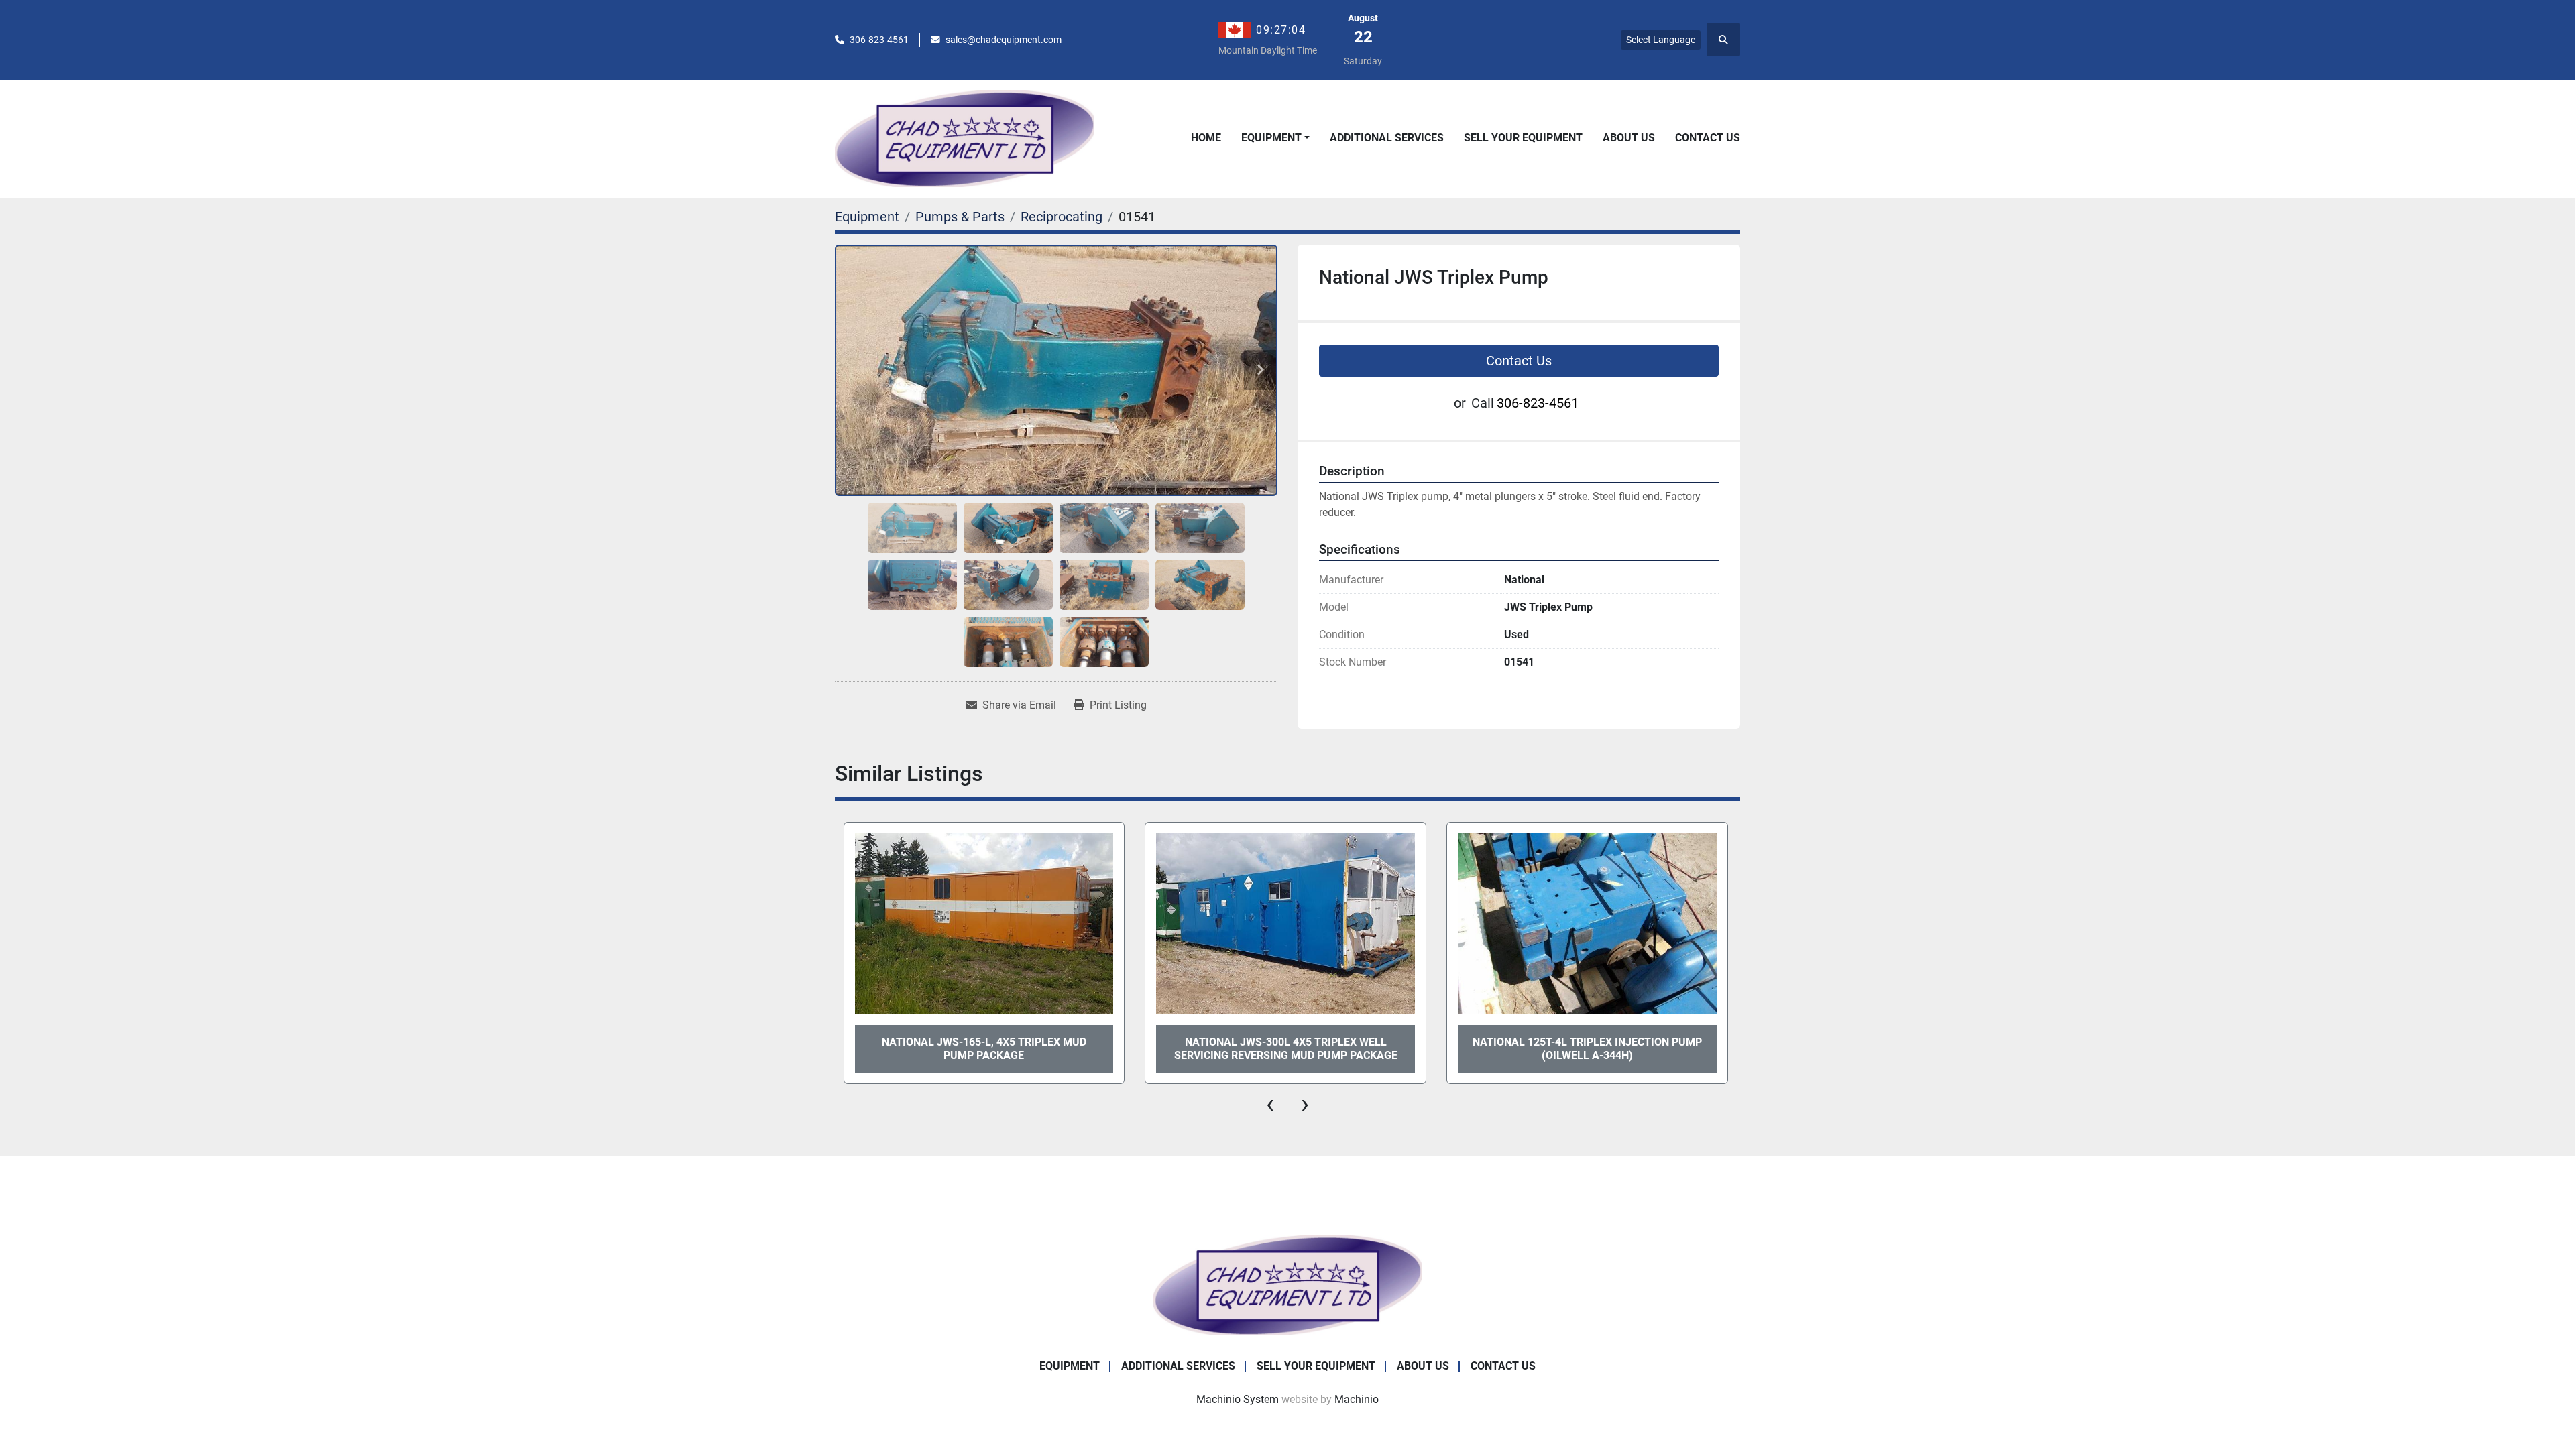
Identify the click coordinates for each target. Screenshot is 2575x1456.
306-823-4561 (879, 40)
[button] (1275, 138)
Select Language (1661, 40)
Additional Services (1387, 138)
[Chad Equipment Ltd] (1287, 1285)
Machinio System (1238, 1399)
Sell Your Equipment (1523, 138)
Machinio (1357, 1399)
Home (1206, 138)
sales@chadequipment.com (1004, 40)
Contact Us (1708, 138)
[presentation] (1270, 1104)
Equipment (1271, 138)
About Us (1629, 138)
